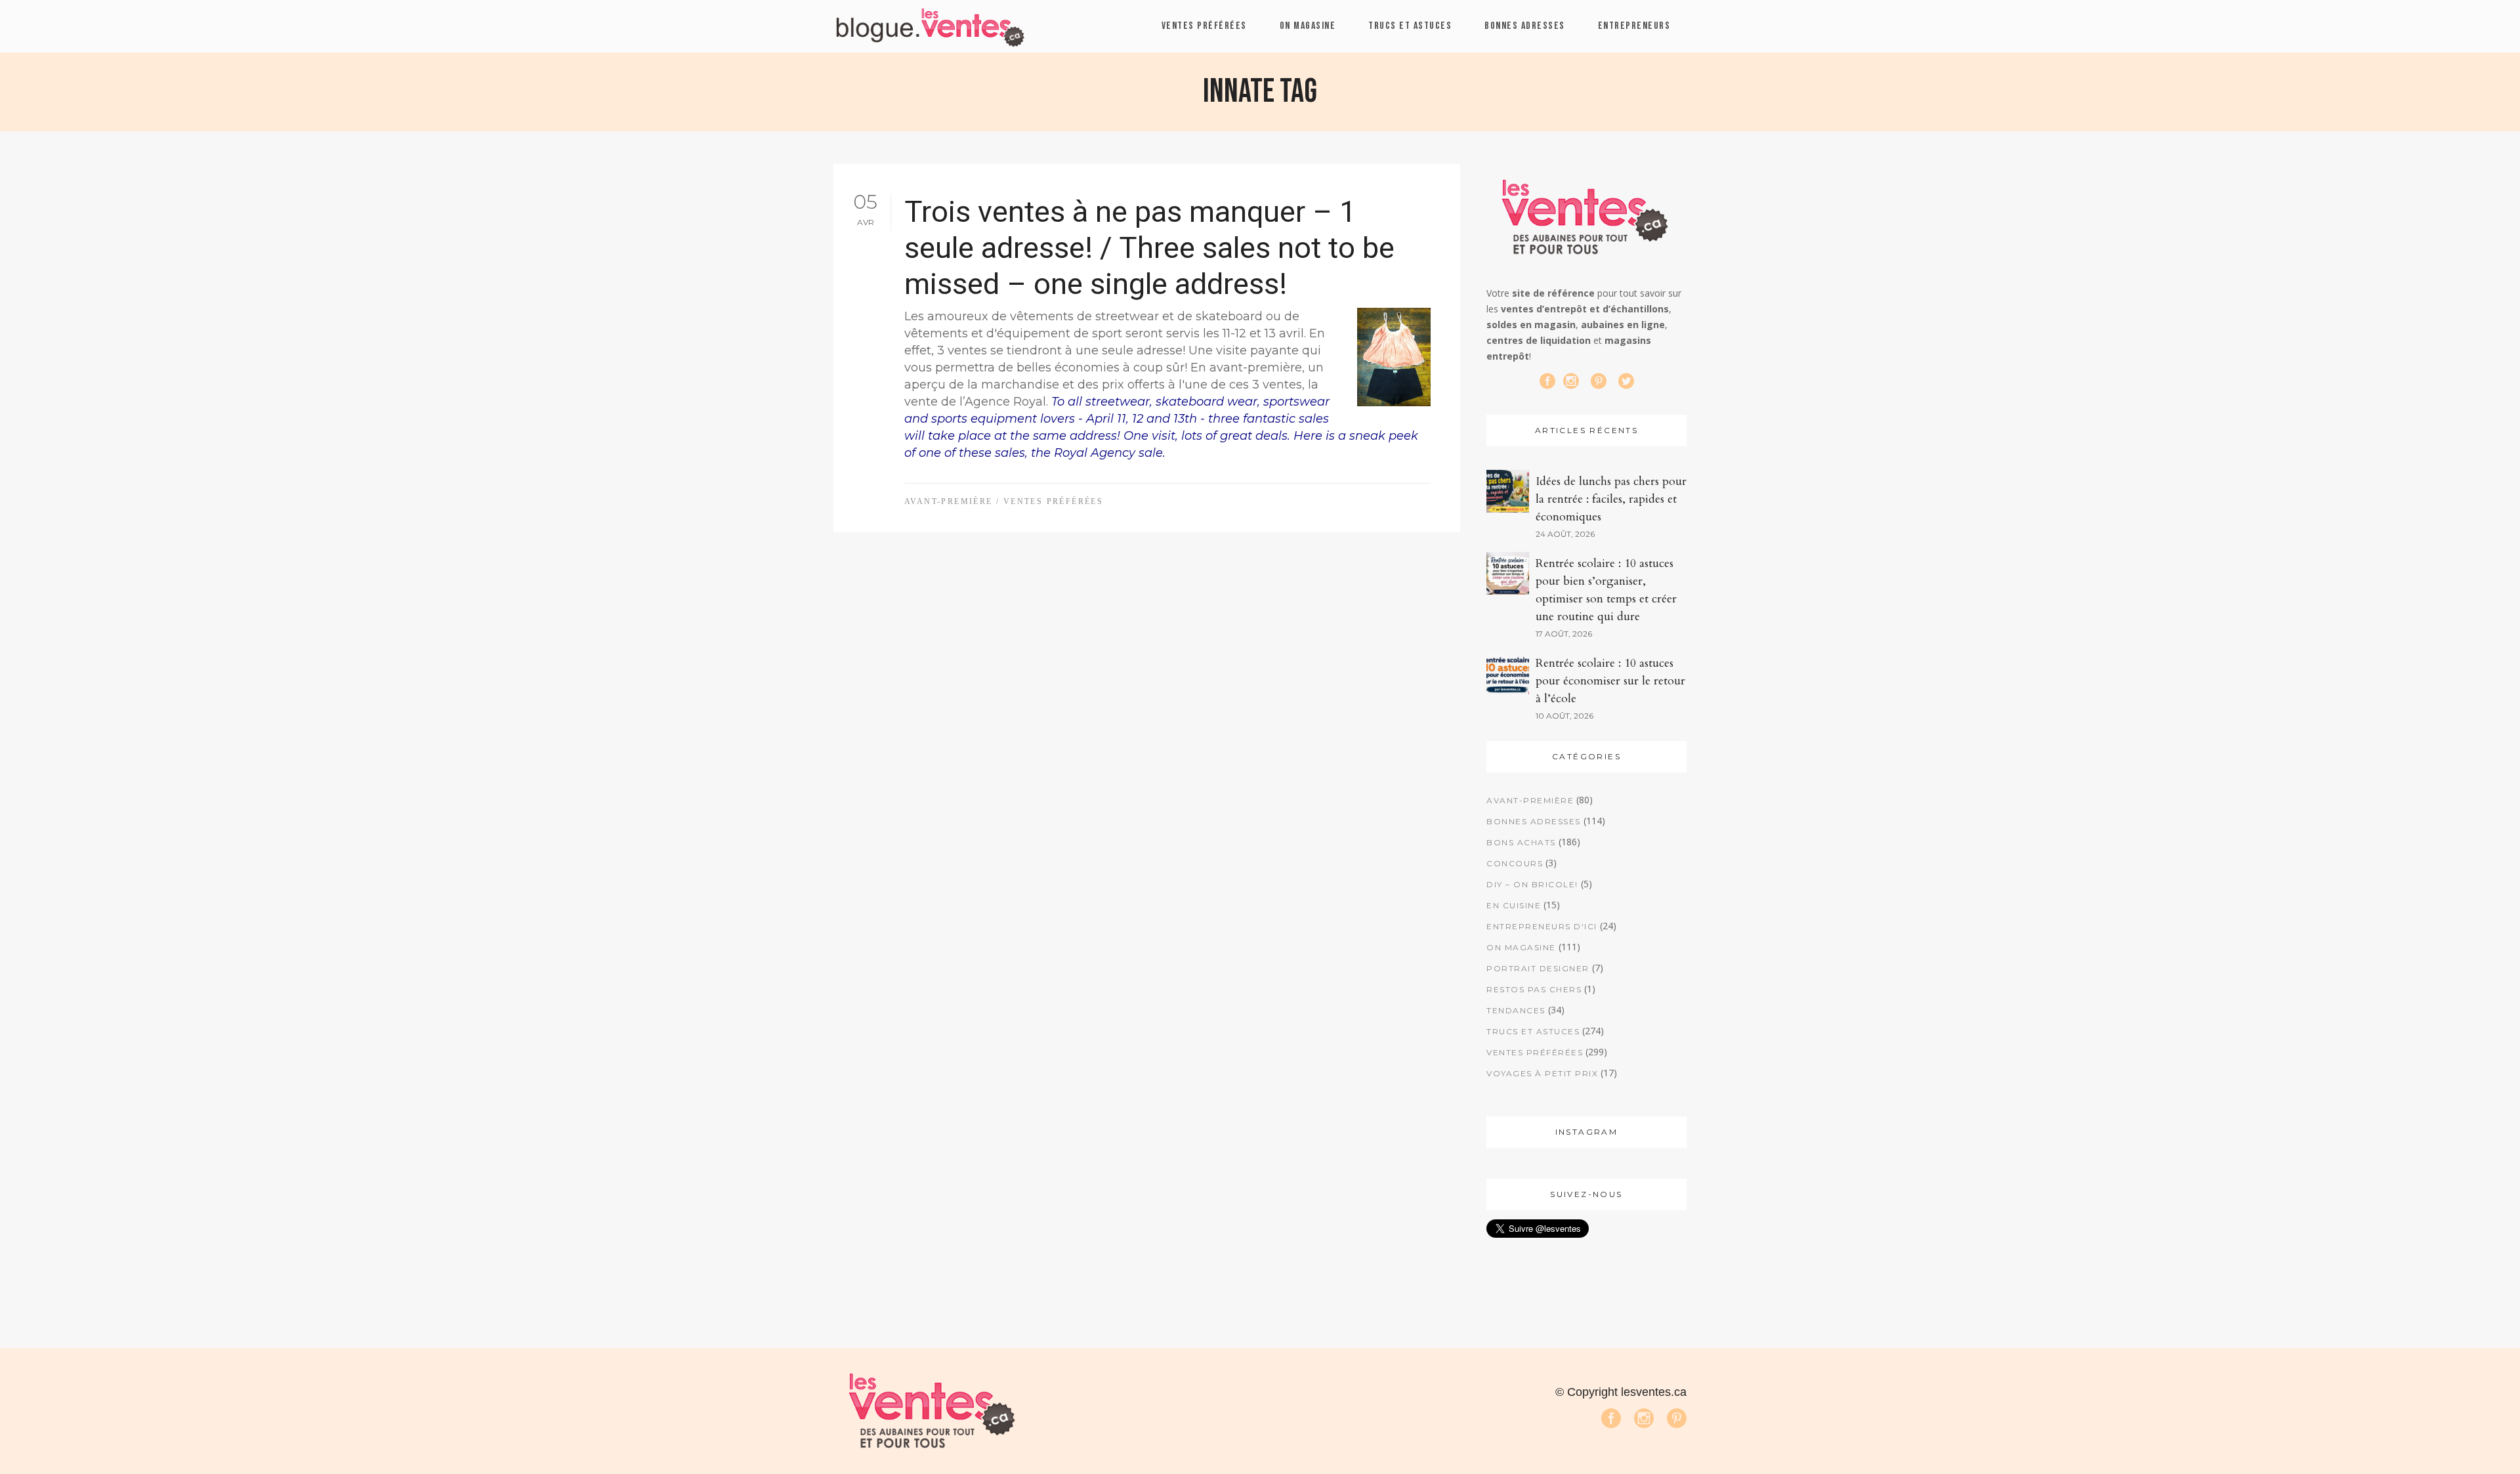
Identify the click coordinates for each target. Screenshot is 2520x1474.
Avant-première (949, 501)
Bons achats (1521, 842)
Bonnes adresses (1534, 821)
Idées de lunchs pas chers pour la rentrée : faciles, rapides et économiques (1611, 499)
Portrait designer (1538, 968)
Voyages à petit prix (1542, 1073)
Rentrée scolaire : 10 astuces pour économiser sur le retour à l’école (1610, 681)
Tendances (1516, 1010)
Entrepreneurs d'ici (1542, 926)
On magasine (1521, 947)
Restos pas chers (1534, 989)
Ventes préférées (1053, 501)
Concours (1515, 863)
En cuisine (1514, 905)
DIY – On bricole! (1532, 884)
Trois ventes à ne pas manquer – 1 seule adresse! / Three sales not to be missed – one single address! (1149, 248)
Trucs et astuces (1533, 1031)
